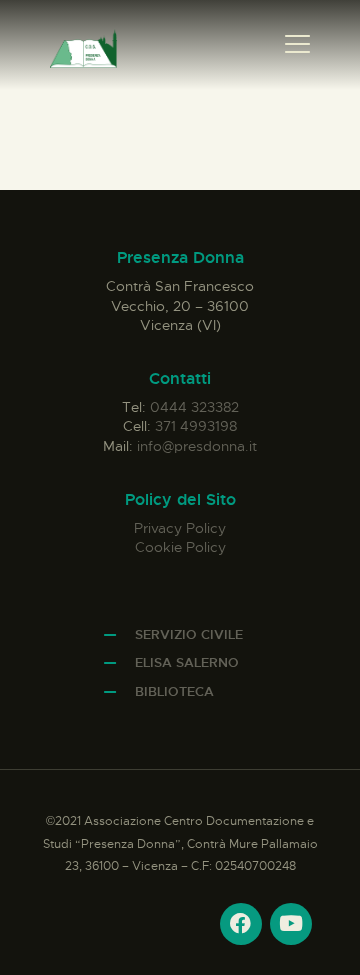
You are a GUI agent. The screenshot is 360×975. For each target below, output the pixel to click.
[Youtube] (291, 924)
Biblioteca (174, 691)
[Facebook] (241, 924)
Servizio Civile (189, 634)
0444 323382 (194, 407)
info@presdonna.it (197, 446)
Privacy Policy (180, 528)
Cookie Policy (180, 547)
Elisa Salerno (187, 662)
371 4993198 (196, 426)
